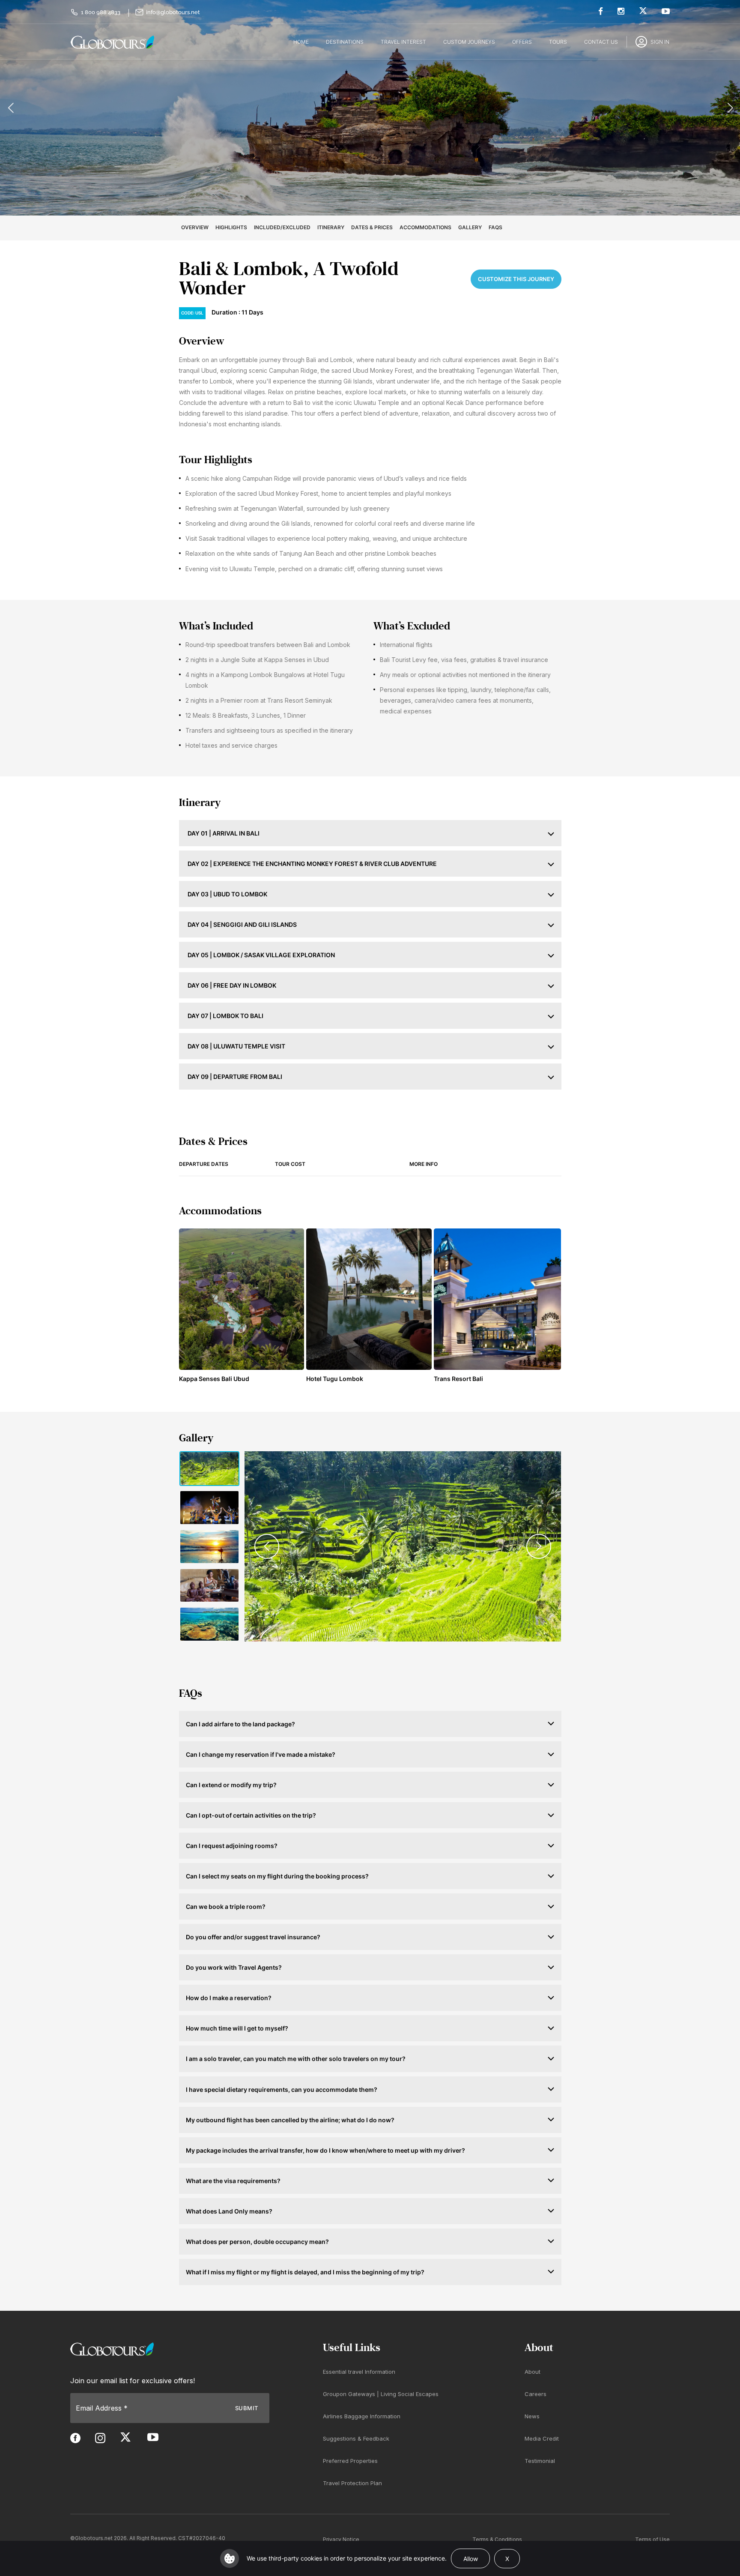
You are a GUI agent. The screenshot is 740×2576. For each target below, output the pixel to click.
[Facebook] (601, 11)
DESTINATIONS (345, 42)
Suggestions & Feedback (356, 2439)
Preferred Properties (350, 2461)
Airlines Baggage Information (362, 2417)
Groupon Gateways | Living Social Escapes (381, 2394)
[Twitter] (643, 10)
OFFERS (522, 42)
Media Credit (542, 2439)
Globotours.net (94, 2538)
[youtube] (666, 11)
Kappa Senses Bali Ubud (214, 1379)
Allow (471, 2559)
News (532, 2417)
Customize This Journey (516, 279)
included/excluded (282, 227)
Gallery (470, 227)
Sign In (660, 42)
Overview (195, 227)
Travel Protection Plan (352, 2483)
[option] (370, 108)
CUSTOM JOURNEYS (469, 42)
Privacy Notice (341, 2539)
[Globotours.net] (112, 2349)
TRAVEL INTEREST (403, 42)
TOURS (558, 42)
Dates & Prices (372, 227)
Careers (536, 2394)
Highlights (231, 227)
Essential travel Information (359, 2372)
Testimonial (540, 2461)
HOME (301, 42)
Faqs (495, 227)
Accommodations (425, 227)
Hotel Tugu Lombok (335, 1379)
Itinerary (331, 227)
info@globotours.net (173, 12)
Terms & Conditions (497, 2539)
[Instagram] (621, 11)
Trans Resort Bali (458, 1379)
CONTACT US (601, 42)
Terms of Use (652, 2539)
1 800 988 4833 (101, 12)
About (533, 2372)
